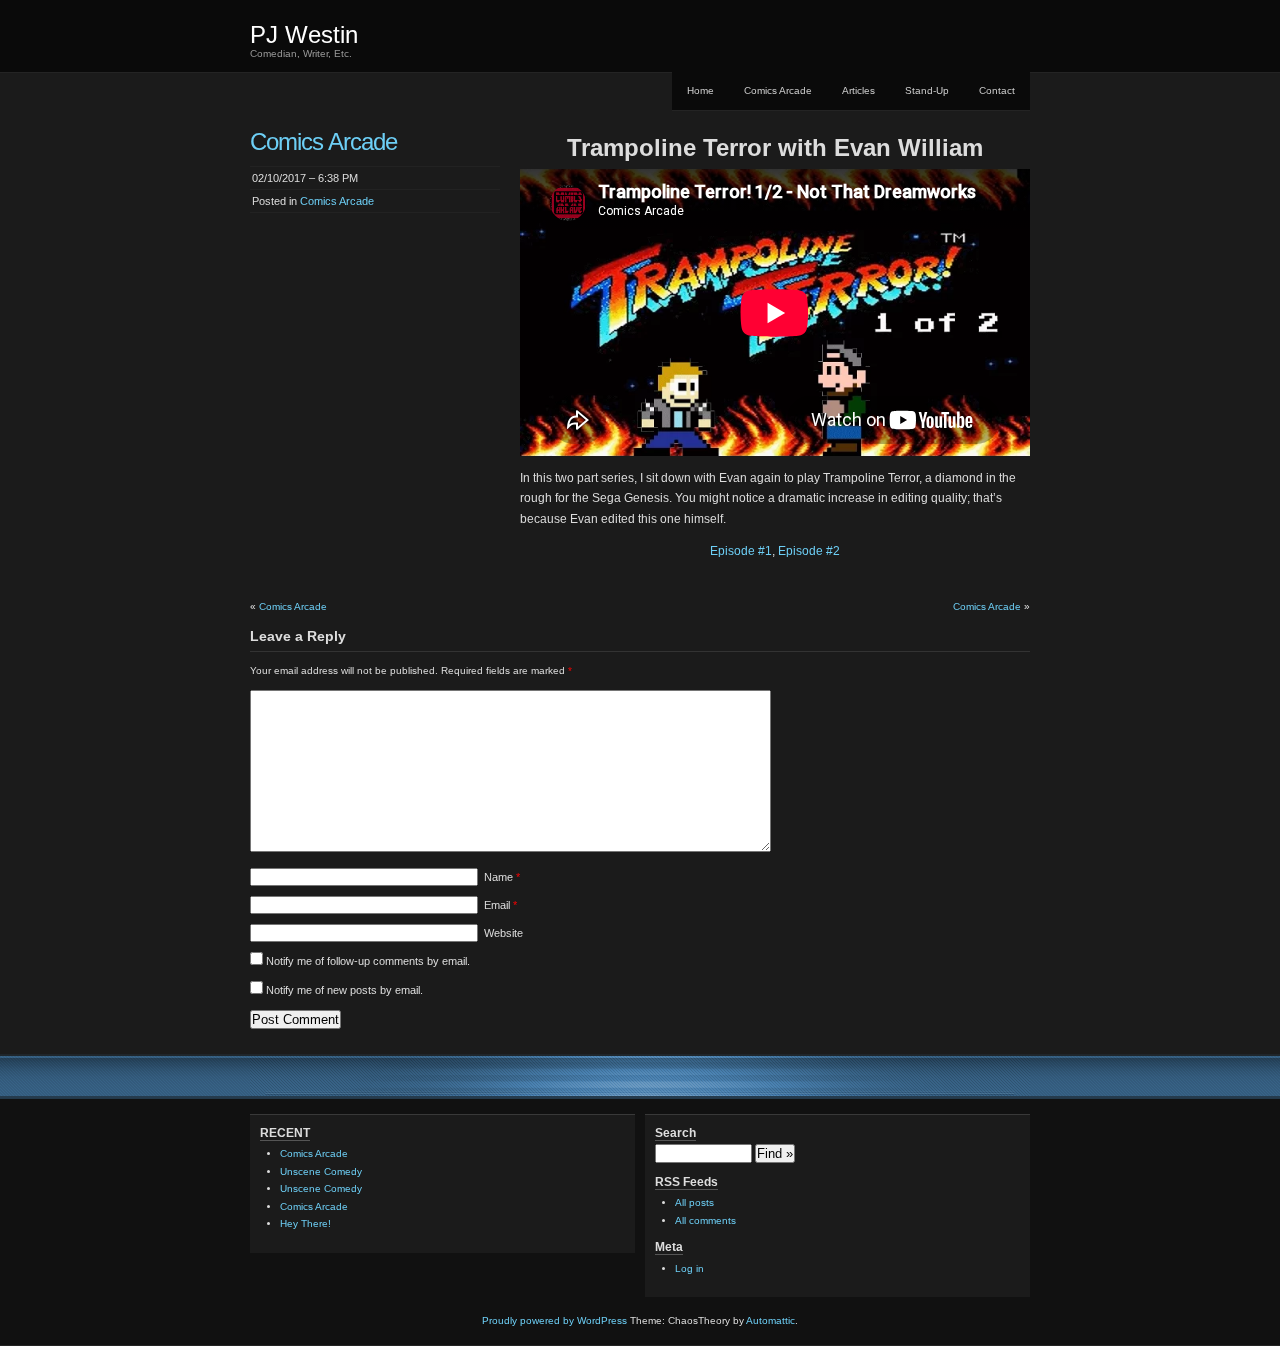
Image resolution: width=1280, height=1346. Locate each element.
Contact (997, 90)
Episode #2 (809, 551)
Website (503, 933)
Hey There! (305, 1223)
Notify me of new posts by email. (344, 990)
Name (502, 877)
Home (700, 90)
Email (500, 905)
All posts (694, 1202)
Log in (689, 1268)
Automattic (770, 1320)
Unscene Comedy (321, 1171)
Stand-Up (927, 90)
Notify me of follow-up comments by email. (368, 961)
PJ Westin (304, 34)
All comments (705, 1220)
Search (675, 1133)
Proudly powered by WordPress (554, 1320)
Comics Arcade (778, 90)
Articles (858, 90)
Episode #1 (741, 551)
